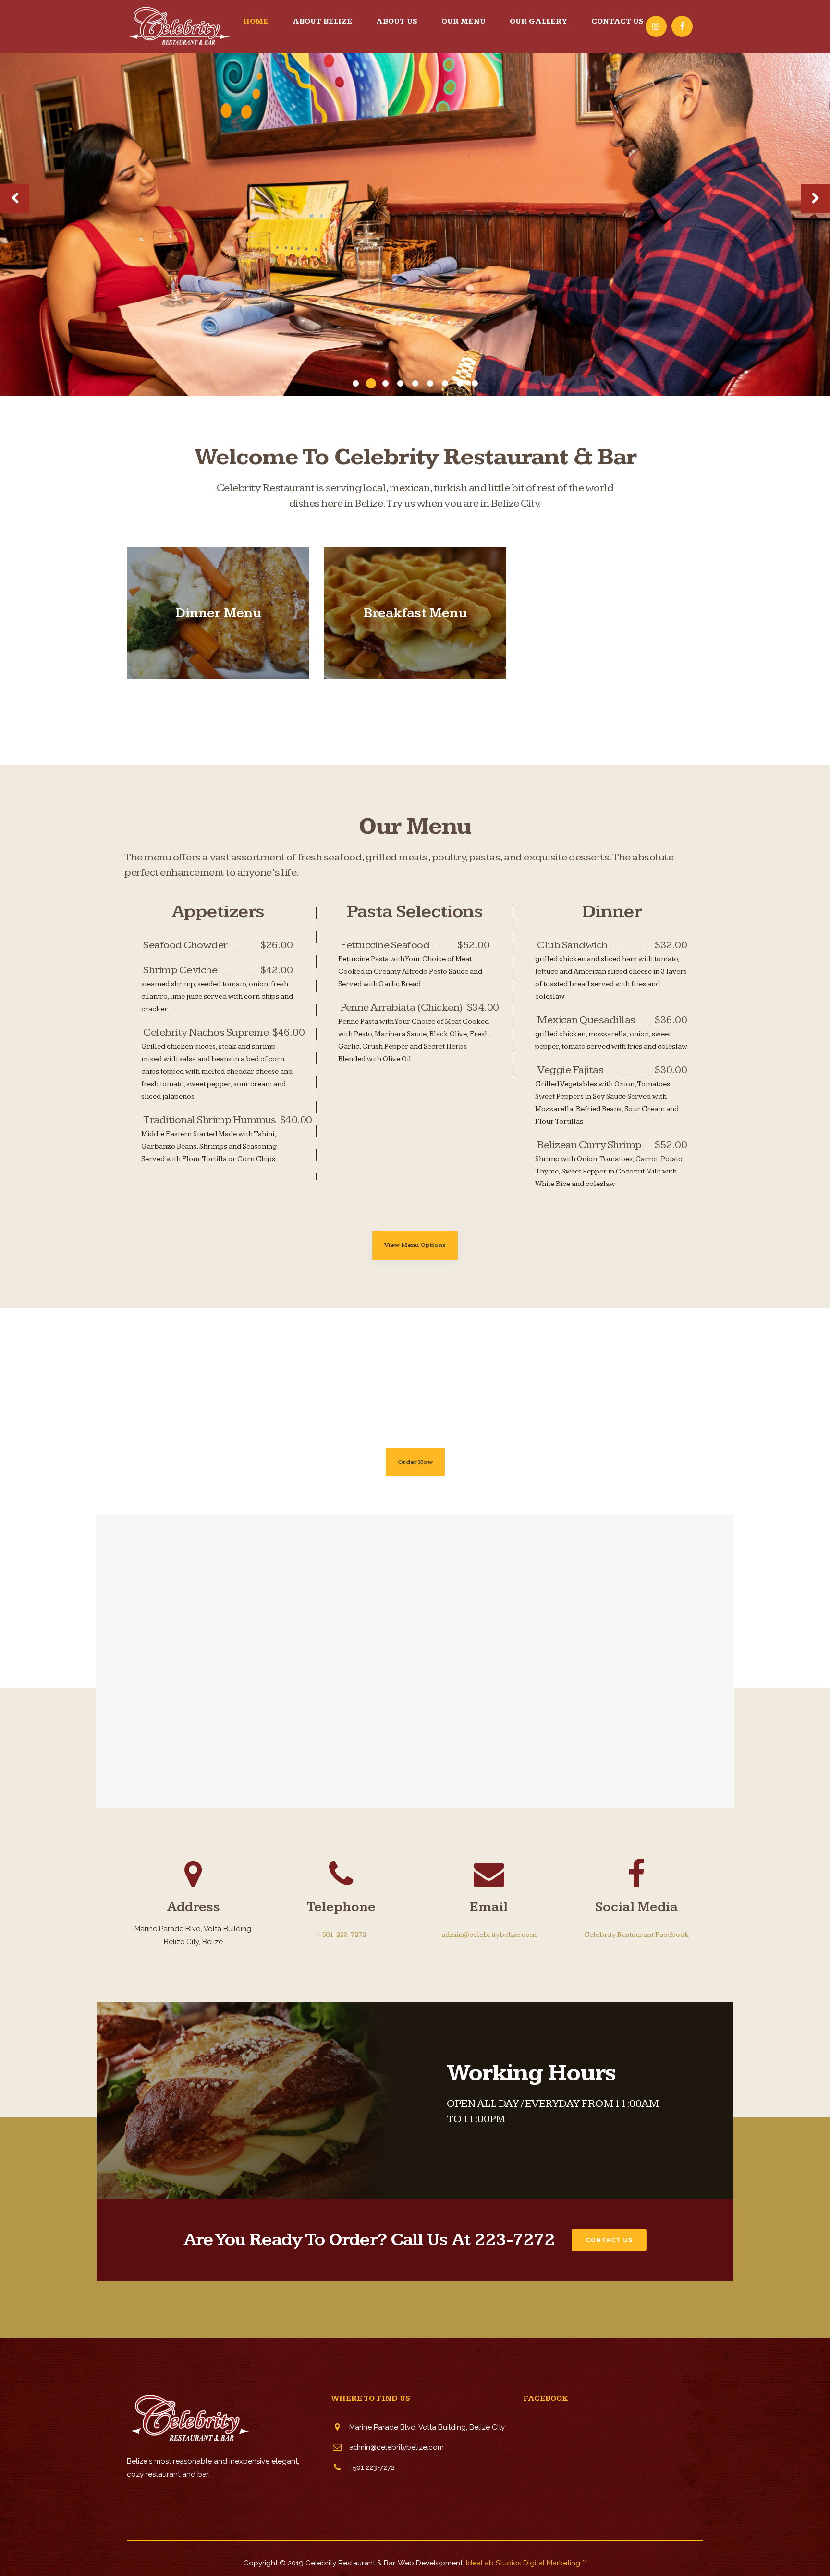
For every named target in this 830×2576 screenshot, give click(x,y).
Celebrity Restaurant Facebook (636, 1935)
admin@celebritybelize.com (489, 1935)
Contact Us (609, 2240)
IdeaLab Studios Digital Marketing (523, 2563)
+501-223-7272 (341, 1935)
